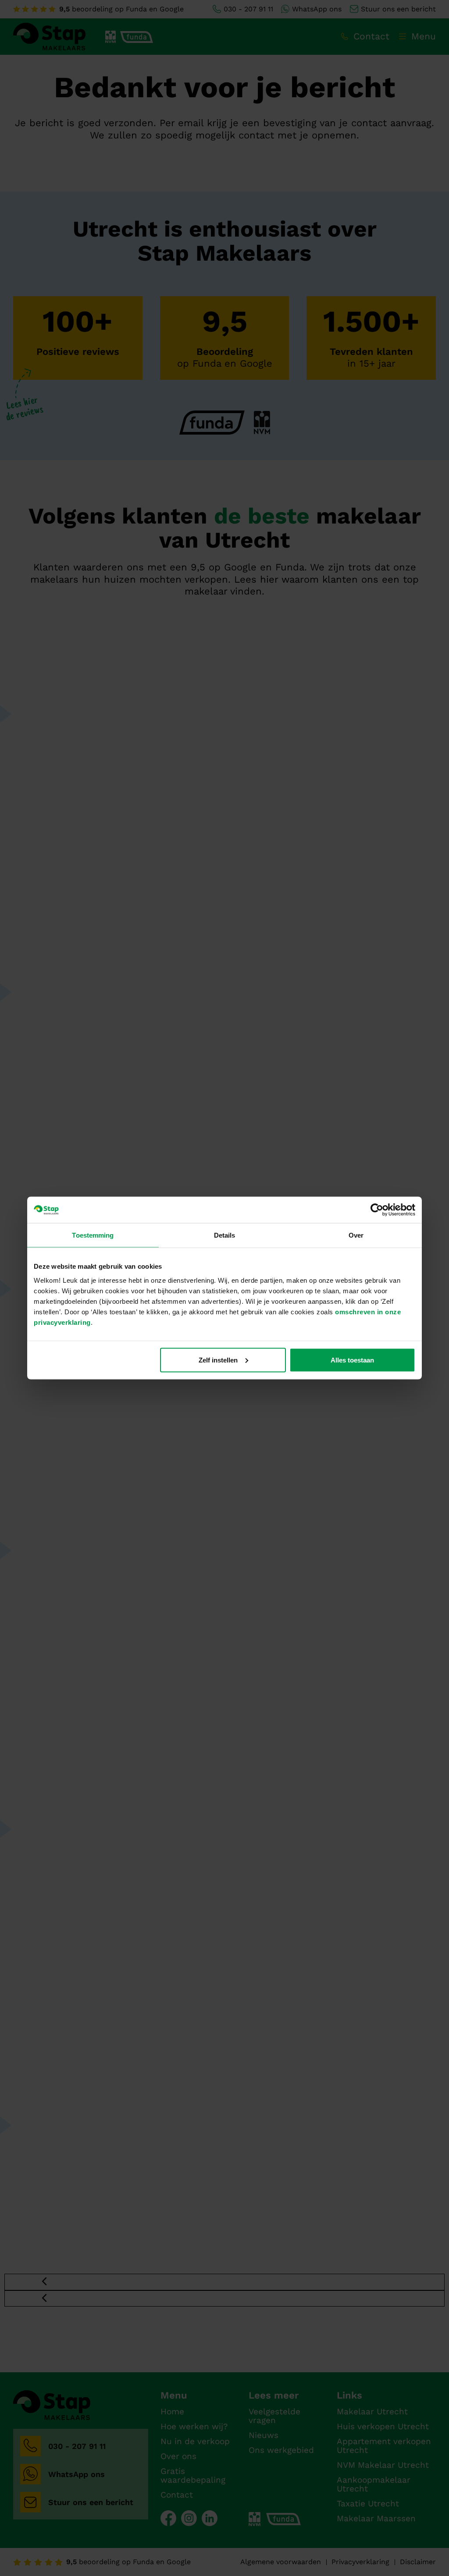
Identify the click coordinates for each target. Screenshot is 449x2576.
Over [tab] (356, 1235)
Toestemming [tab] (93, 1235)
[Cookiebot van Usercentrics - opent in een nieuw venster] (377, 1210)
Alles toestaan (352, 1360)
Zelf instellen (218, 1360)
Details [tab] (225, 1235)
